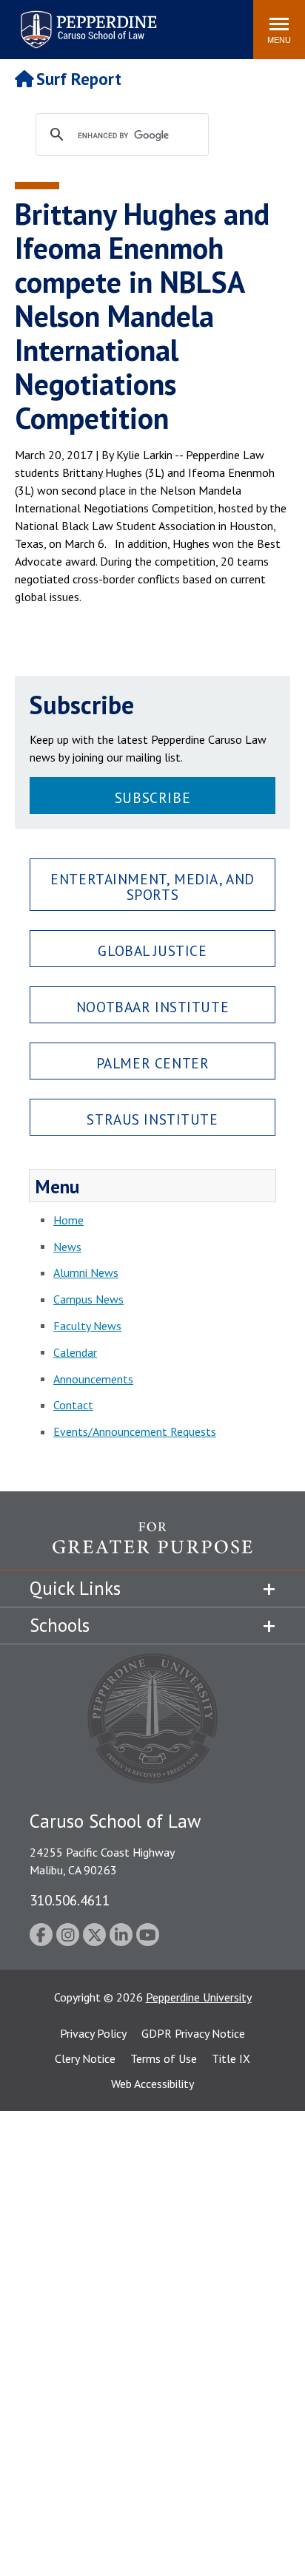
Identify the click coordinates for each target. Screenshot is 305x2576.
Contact (73, 1405)
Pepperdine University (199, 1997)
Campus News (88, 1299)
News (67, 1247)
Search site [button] (40, 22)
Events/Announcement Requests (135, 1431)
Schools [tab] (60, 1625)
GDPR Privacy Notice (193, 2033)
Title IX (231, 2058)
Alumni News (86, 1272)
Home (68, 1220)
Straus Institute (152, 1119)
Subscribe (152, 797)
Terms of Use (164, 2058)
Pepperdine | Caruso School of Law (86, 20)
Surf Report (79, 79)
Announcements (93, 1379)
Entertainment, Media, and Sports (152, 887)
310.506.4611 (70, 1900)
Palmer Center (153, 1063)
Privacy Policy (93, 2033)
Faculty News (87, 1326)
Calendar (75, 1352)
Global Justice (152, 950)
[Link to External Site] (152, 1546)
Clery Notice (85, 2058)
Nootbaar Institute (152, 1007)
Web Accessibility (152, 2084)
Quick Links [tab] (75, 1588)
